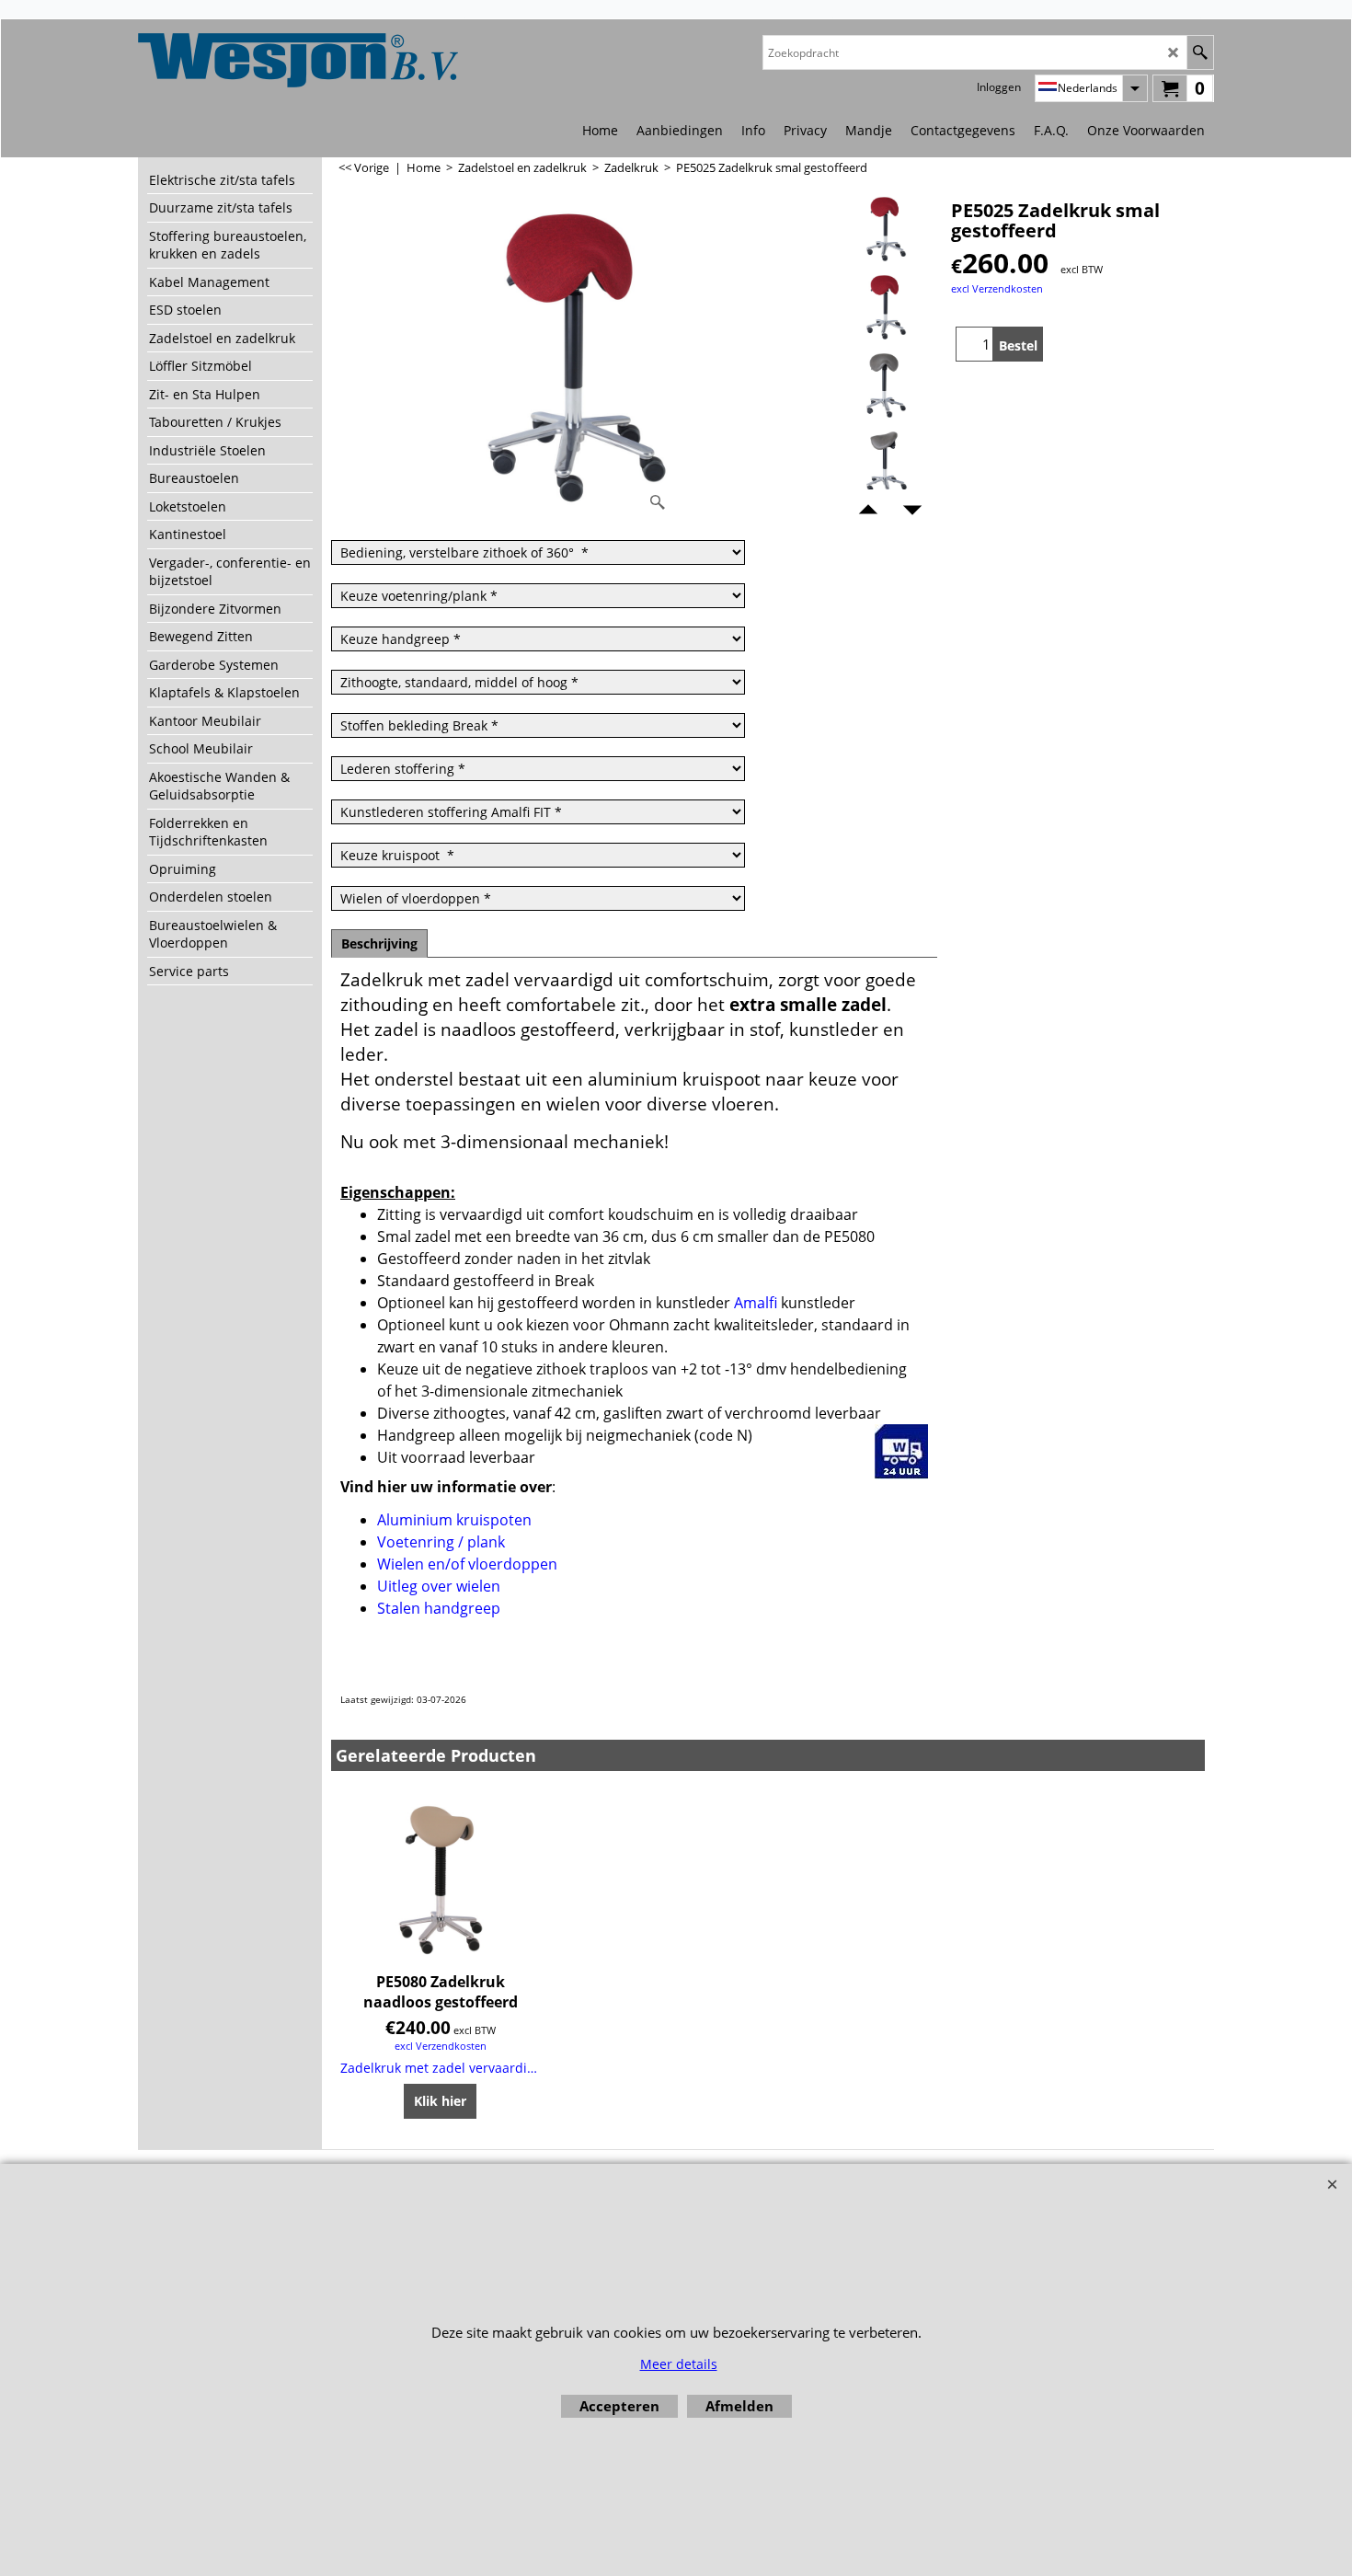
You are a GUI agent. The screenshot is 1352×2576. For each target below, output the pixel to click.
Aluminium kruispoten (454, 1520)
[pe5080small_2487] (886, 307)
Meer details (679, 2364)
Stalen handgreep (439, 1608)
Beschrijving (379, 943)
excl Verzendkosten (997, 288)
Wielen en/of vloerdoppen (467, 1564)
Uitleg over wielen (439, 1586)
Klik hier (440, 2101)
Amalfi (756, 1303)
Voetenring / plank (443, 1542)
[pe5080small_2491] (886, 385)
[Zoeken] (1200, 52)
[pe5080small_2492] (886, 464)
